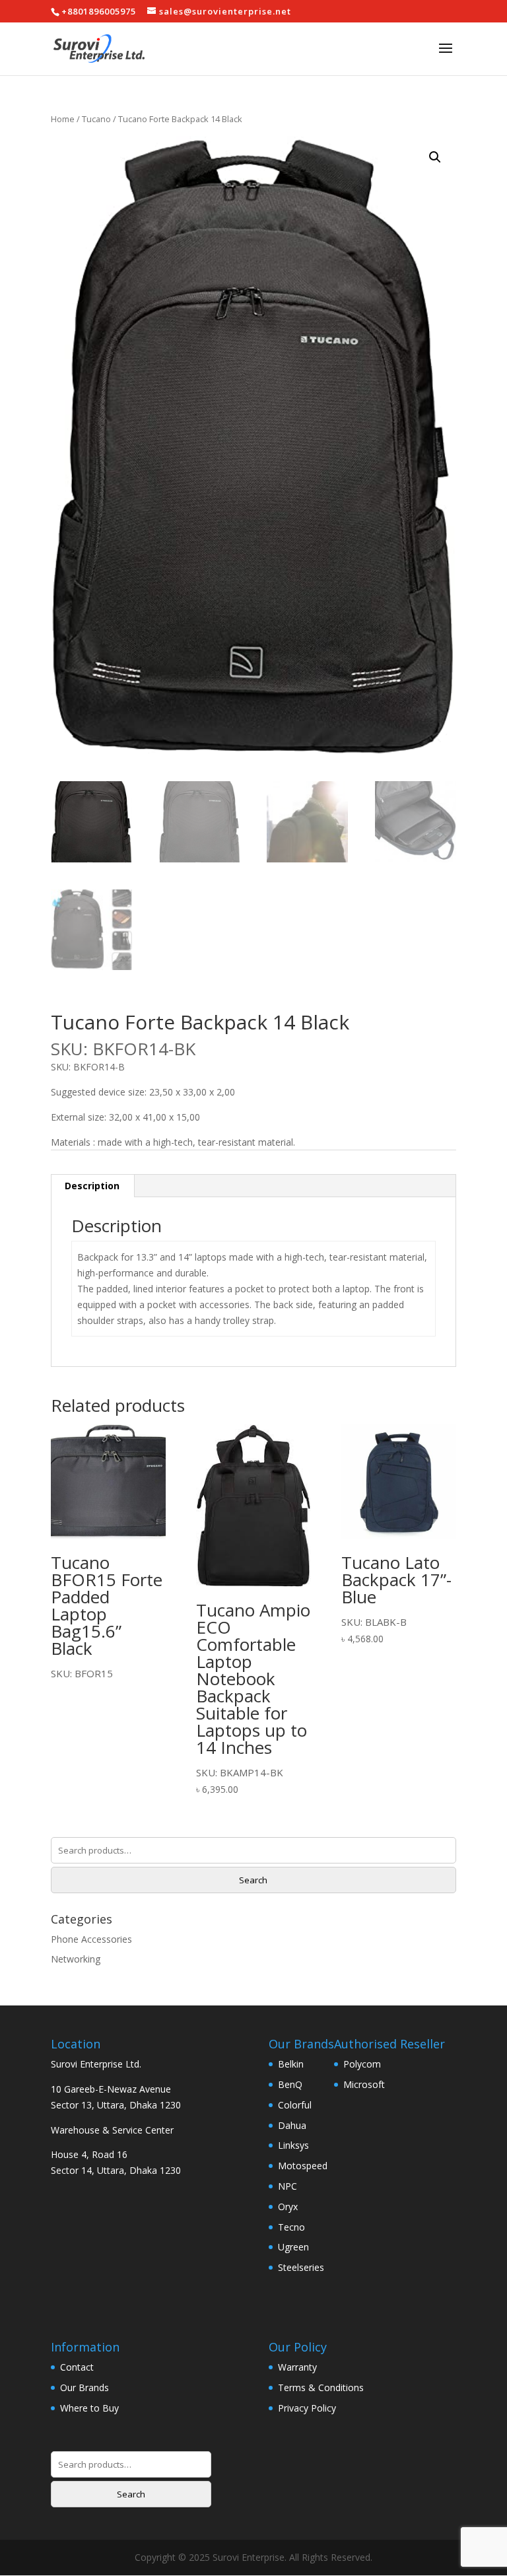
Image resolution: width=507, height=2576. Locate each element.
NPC (287, 2186)
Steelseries (301, 2267)
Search (253, 1880)
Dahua (292, 2125)
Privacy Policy (307, 2408)
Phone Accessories (91, 1939)
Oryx (288, 2207)
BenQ (290, 2084)
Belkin (291, 2064)
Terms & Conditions (321, 2387)
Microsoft (364, 2084)
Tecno (291, 2227)
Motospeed (303, 2166)
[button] (435, 157)
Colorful (295, 2105)
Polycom (362, 2064)
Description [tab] (92, 1186)
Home (63, 119)
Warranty (297, 2367)
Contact (77, 2367)
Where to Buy (89, 2408)
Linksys (293, 2145)
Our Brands (84, 2387)
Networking (76, 1959)
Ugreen (293, 2247)
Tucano (96, 119)
